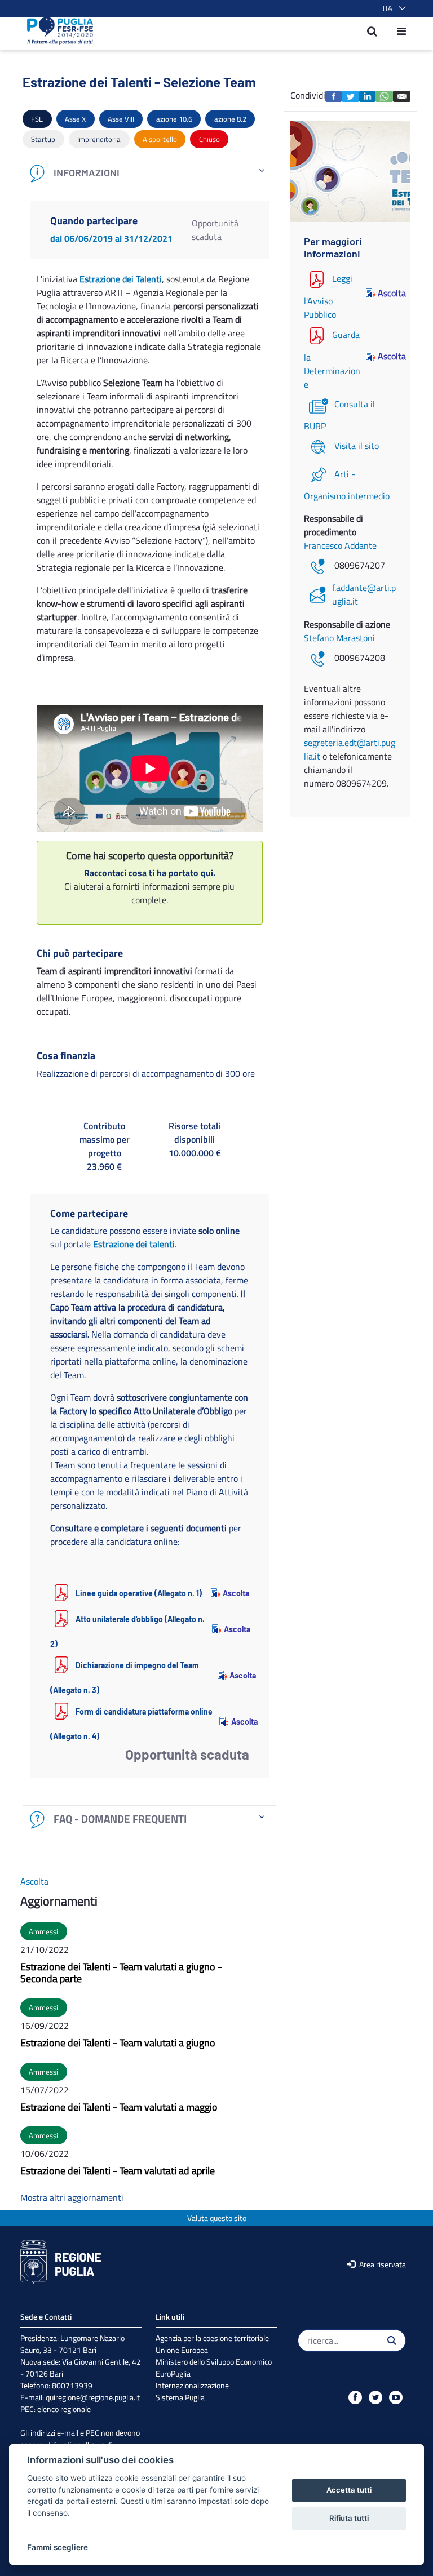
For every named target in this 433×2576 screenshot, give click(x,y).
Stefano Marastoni (339, 638)
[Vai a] (57, 31)
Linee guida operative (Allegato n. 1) (139, 1593)
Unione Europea (182, 2350)
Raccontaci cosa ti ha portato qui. (150, 873)
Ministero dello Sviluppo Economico (214, 2362)
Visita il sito (357, 446)
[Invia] (392, 2340)
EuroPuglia (173, 2373)
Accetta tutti (349, 2490)
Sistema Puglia (180, 2397)
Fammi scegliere (58, 2547)
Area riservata (382, 2264)
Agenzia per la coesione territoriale (212, 2338)
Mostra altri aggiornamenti (72, 2197)
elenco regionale (64, 2409)
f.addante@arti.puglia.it (364, 594)
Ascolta (236, 1593)
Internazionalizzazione (192, 2385)
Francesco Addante (340, 545)
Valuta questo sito (217, 2218)
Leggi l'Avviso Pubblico (328, 296)
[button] (392, 8)
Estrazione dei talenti (134, 1244)
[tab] (150, 173)
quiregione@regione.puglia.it (93, 2397)
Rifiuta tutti (349, 2518)
